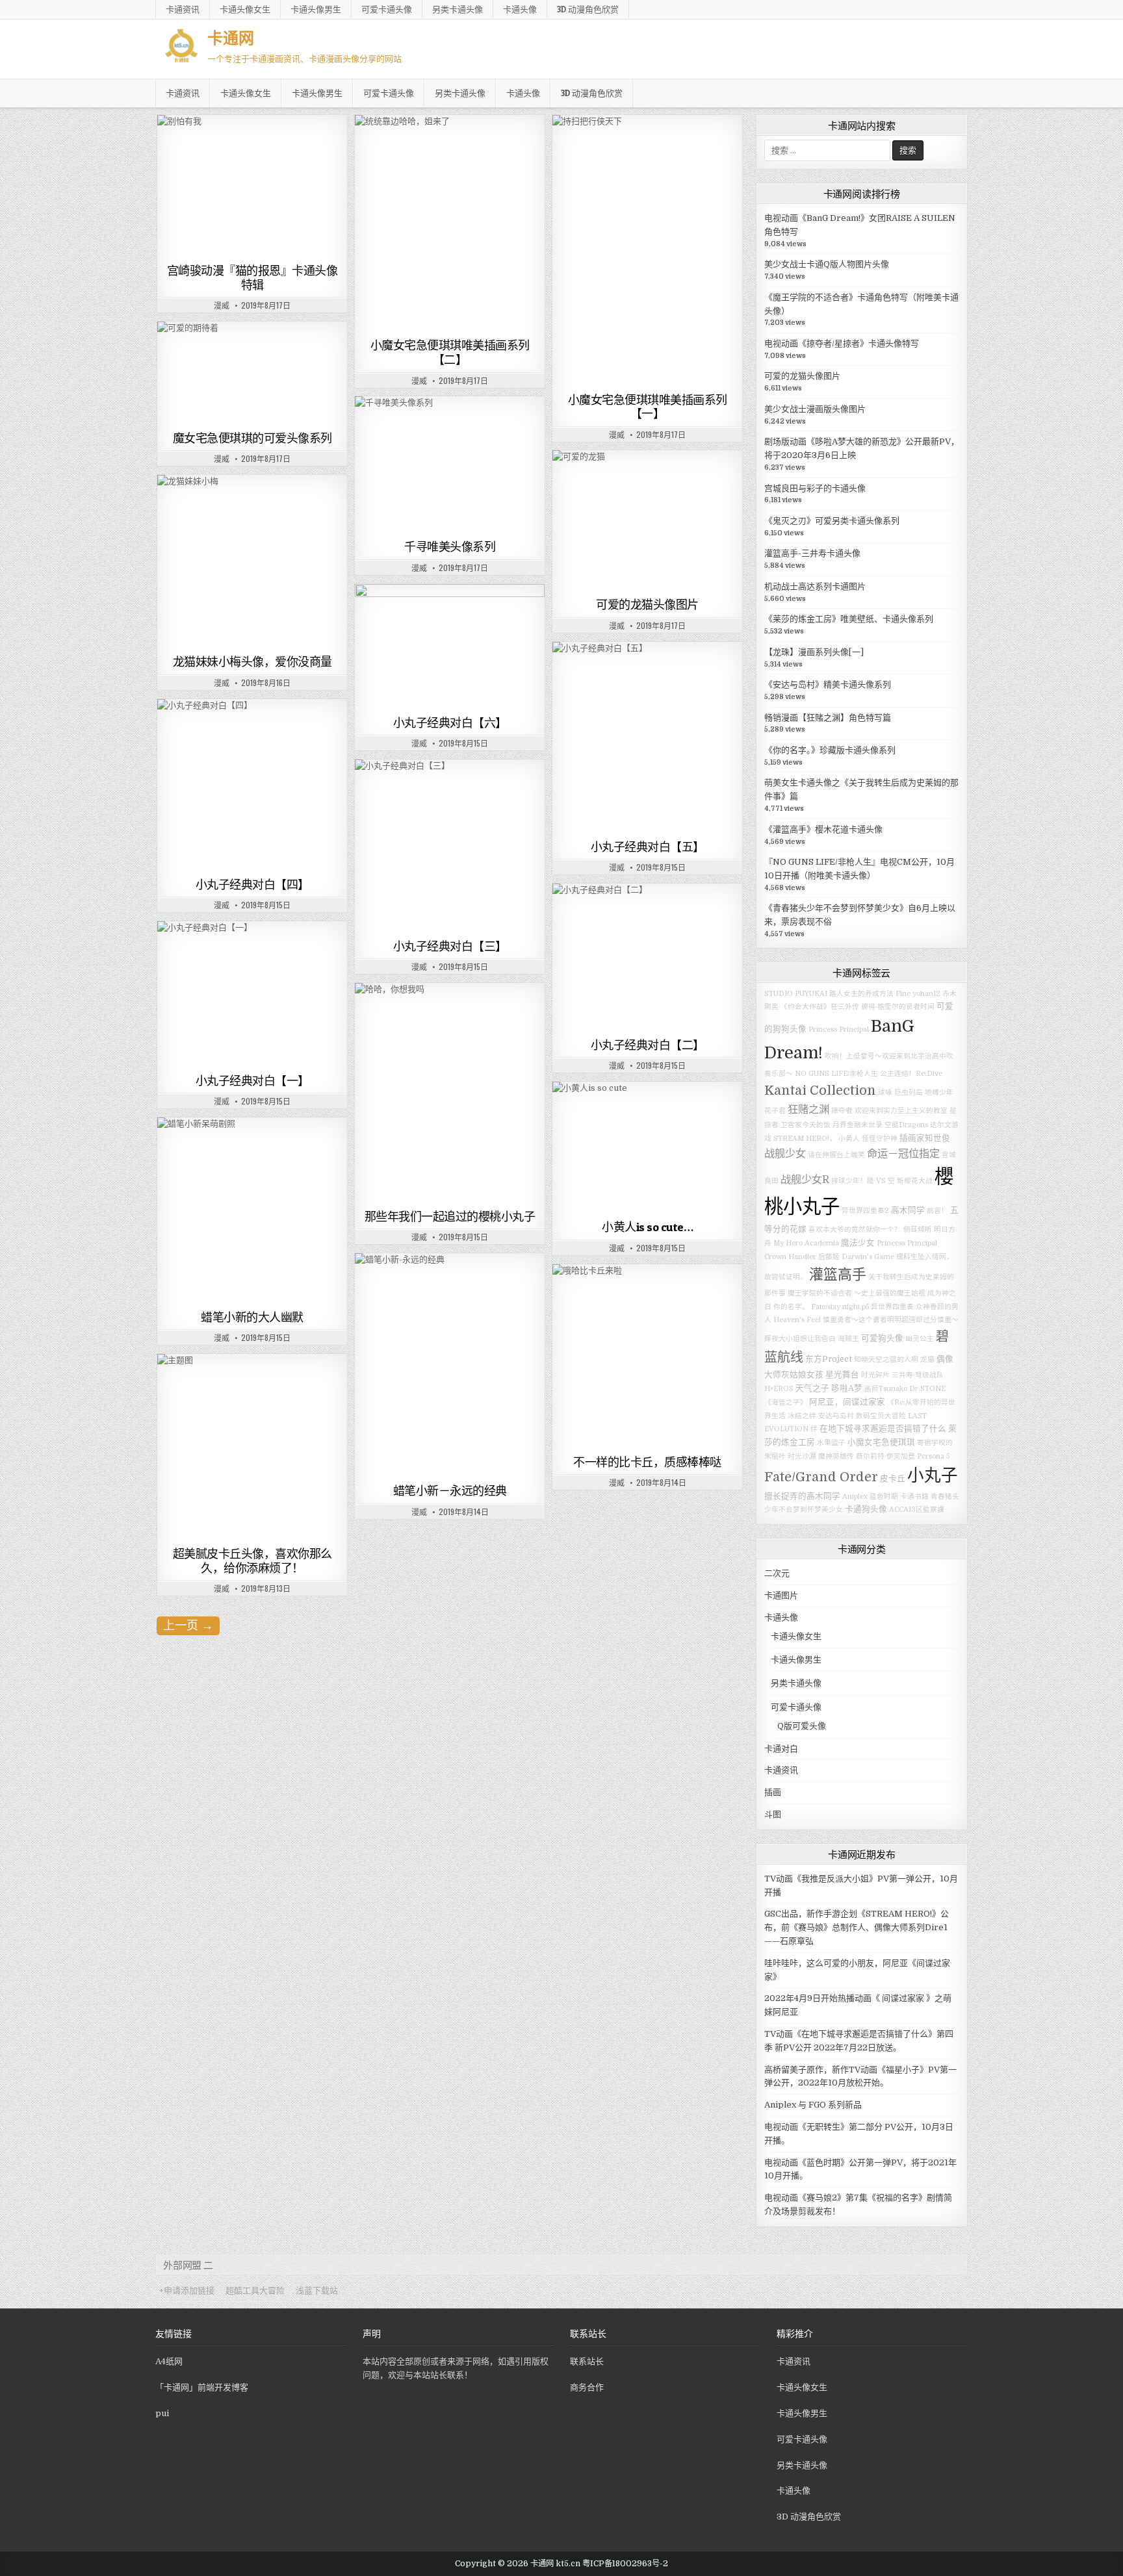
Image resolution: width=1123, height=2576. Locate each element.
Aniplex (855, 1497)
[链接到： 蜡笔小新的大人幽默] (252, 1211)
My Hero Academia (806, 1243)
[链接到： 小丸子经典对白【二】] (647, 958)
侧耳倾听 (918, 1230)
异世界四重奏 (892, 1307)
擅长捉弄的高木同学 (802, 1496)
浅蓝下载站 (317, 2290)
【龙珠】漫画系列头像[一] (814, 652)
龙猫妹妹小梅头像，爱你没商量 (252, 662)
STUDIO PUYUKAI (796, 994)
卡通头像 (520, 9)
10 (347, 132)
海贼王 (848, 1339)
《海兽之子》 (786, 1402)
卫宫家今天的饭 (806, 1125)
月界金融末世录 (858, 1125)
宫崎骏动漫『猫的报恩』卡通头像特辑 (252, 278)
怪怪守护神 (880, 1139)
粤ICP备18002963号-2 (625, 2564)
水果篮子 (831, 1443)
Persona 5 (933, 1456)
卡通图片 (231, 147)
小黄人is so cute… (647, 1227)
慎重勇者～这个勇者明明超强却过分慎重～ (891, 1320)
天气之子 (812, 1388)
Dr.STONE (927, 1389)
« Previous (250, 132)
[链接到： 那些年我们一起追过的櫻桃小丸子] (450, 1094)
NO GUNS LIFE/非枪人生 (836, 1074)
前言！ (937, 1211)
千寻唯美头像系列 (450, 547)
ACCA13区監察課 (917, 1510)
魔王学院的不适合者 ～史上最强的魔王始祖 (857, 1293)
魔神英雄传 (836, 1456)
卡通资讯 (183, 9)
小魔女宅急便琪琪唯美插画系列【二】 (450, 352)
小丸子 (933, 1476)
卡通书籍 (914, 1497)
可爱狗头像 (882, 1338)
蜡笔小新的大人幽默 (252, 1317)
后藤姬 (829, 1257)
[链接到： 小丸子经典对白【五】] (647, 738)
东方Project (829, 1359)
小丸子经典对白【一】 (252, 1081)
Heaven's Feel (797, 1320)
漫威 (222, 305)
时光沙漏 (802, 1456)
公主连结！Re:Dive (911, 1074)
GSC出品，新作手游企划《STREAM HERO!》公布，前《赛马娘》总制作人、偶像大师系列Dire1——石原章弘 (857, 1927)
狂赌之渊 (808, 1109)
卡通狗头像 (866, 1509)
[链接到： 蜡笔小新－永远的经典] (450, 1366)
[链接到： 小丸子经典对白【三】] (450, 847)
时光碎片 (875, 1375)
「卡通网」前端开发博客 (202, 2387)
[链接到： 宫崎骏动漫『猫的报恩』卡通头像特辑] (252, 187)
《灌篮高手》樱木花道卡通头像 (823, 829)
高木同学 (908, 1210)
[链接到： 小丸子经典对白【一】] (252, 995)
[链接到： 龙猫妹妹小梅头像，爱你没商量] (252, 562)
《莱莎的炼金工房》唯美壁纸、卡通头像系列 (849, 619)
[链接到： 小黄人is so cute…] (647, 1148)
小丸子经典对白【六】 (450, 723)
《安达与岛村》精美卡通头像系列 (828, 684)
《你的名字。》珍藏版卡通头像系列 (830, 750)
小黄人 (849, 1139)
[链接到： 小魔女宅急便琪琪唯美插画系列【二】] (450, 224)
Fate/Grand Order (821, 1477)
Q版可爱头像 (602, 482)
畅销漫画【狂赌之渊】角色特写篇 (828, 718)
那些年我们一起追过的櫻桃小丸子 (450, 1217)
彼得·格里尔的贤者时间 (898, 1007)
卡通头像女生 (245, 9)
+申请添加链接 (187, 2290)
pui (162, 2413)
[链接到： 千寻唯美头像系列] (450, 465)
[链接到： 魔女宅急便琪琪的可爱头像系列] (252, 374)
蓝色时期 (884, 1497)
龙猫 (927, 1359)
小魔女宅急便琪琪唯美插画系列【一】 (648, 407)
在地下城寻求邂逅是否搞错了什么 (883, 1429)
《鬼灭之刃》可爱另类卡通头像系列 (832, 521)
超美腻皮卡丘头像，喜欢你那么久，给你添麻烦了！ (252, 1561)
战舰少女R (805, 1180)
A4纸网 (169, 2361)
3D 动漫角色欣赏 (588, 9)
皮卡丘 (893, 1479)
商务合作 (587, 2387)
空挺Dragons (906, 1125)
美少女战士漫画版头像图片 (815, 409)
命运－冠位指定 (903, 1154)
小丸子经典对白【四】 (252, 885)
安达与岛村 (836, 1416)
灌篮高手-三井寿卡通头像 (812, 553)
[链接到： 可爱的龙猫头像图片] (647, 521)
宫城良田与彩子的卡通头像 (815, 488)
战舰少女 (785, 1154)
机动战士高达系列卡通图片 (815, 586)
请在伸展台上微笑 (836, 1155)
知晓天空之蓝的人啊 (886, 1359)
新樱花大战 (915, 1181)
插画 (522, 147)
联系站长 (587, 2361)
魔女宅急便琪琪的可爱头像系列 (252, 438)
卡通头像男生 (316, 9)
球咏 (885, 1092)
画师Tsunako (886, 1389)
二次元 (777, 1573)
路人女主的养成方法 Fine (870, 994)
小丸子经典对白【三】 (450, 946)
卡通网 (231, 37)
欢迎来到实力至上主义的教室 (901, 1111)
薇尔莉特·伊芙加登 (885, 1456)
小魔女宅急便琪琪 (881, 1442)
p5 (865, 1307)
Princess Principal (839, 1029)
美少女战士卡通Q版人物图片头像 (827, 264)
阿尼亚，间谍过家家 (847, 1402)
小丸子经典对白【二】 (648, 1045)
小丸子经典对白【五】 (648, 847)
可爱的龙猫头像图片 (647, 605)
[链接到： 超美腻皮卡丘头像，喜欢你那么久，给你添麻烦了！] (252, 1448)
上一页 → (188, 1626)
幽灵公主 (920, 1339)
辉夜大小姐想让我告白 (800, 1339)
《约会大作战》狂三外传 (820, 1007)
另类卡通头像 (458, 9)
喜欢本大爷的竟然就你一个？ (855, 1230)
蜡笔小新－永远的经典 (450, 1491)
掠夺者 (842, 1111)
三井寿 (902, 1375)
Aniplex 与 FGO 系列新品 (813, 2105)
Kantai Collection (820, 1090)
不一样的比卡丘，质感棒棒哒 (647, 1462)
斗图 (522, 616)
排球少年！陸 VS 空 (863, 1181)
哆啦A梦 (847, 1388)
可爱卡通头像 (387, 9)
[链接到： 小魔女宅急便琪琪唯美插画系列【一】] (647, 251)
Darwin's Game (868, 1257)
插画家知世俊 (925, 1138)
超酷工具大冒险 (255, 2290)
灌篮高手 (838, 1274)
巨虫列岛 (909, 1092)
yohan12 (926, 994)
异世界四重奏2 (865, 1211)
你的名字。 (791, 1307)
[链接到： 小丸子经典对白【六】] (450, 647)
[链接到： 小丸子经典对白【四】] (252, 786)
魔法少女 (858, 1243)
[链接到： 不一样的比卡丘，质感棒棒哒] (647, 1357)
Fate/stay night (835, 1307)
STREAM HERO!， (805, 1139)
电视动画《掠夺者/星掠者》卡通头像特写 (842, 343)
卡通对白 (487, 616)
